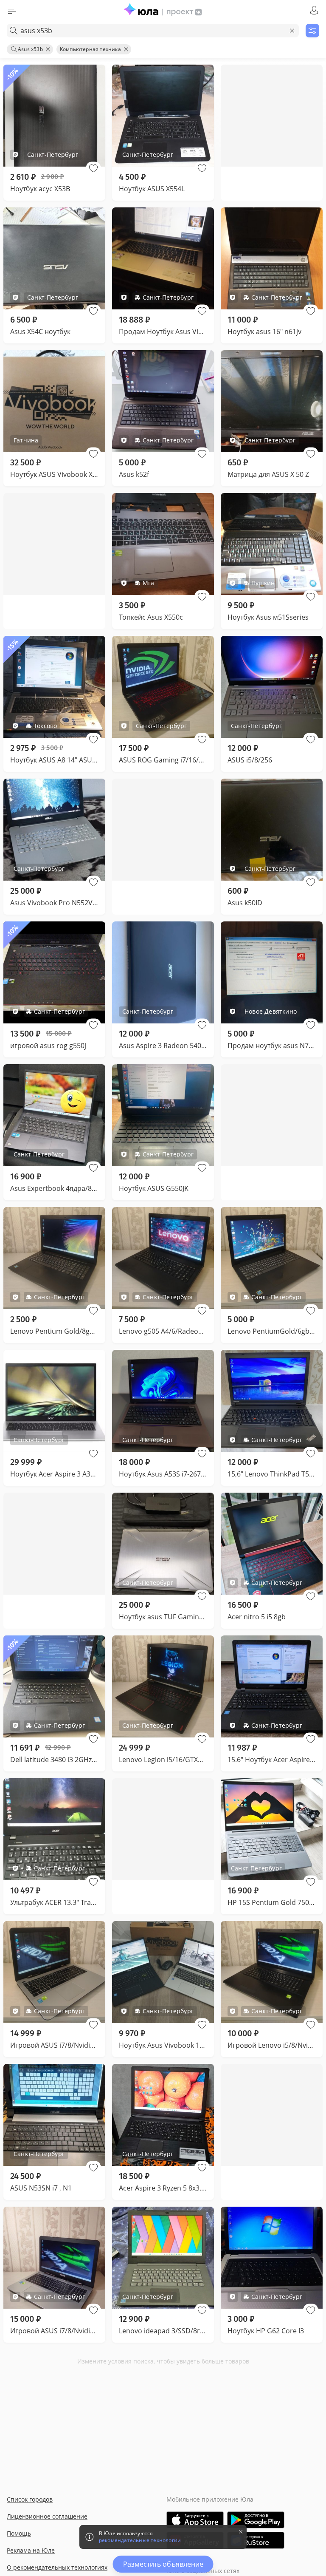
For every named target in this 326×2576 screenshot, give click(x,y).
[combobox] (153, 31)
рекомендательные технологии (140, 2540)
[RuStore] (256, 2540)
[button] (93, 168)
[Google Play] (256, 2520)
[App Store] (195, 2520)
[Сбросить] (292, 31)
